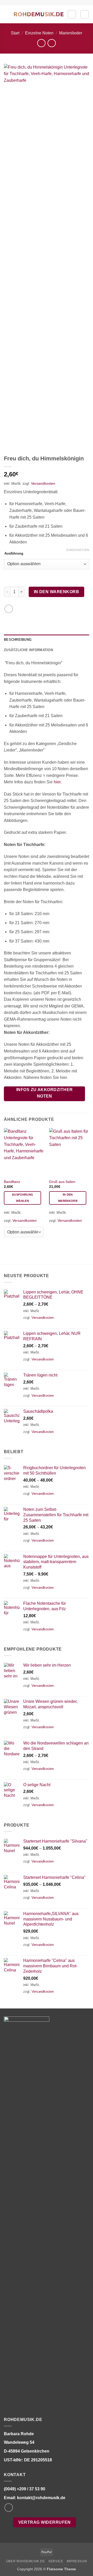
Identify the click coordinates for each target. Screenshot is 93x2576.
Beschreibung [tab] (18, 640)
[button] (7, 14)
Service (56, 2561)
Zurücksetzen (78, 550)
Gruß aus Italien (62, 1182)
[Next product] (41, 43)
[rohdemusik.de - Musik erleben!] (39, 14)
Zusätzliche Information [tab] (28, 650)
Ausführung (14, 554)
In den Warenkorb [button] (68, 1198)
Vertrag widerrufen (45, 2522)
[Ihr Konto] (72, 14)
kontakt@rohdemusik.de (41, 2498)
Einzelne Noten (39, 33)
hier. (58, 782)
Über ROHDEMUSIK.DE (26, 2561)
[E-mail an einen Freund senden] (9, 609)
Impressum (77, 2561)
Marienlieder (71, 33)
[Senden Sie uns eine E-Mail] (9, 2508)
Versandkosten (43, 483)
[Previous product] (52, 43)
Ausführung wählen (22, 1198)
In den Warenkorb (56, 592)
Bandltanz (12, 1182)
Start (15, 33)
